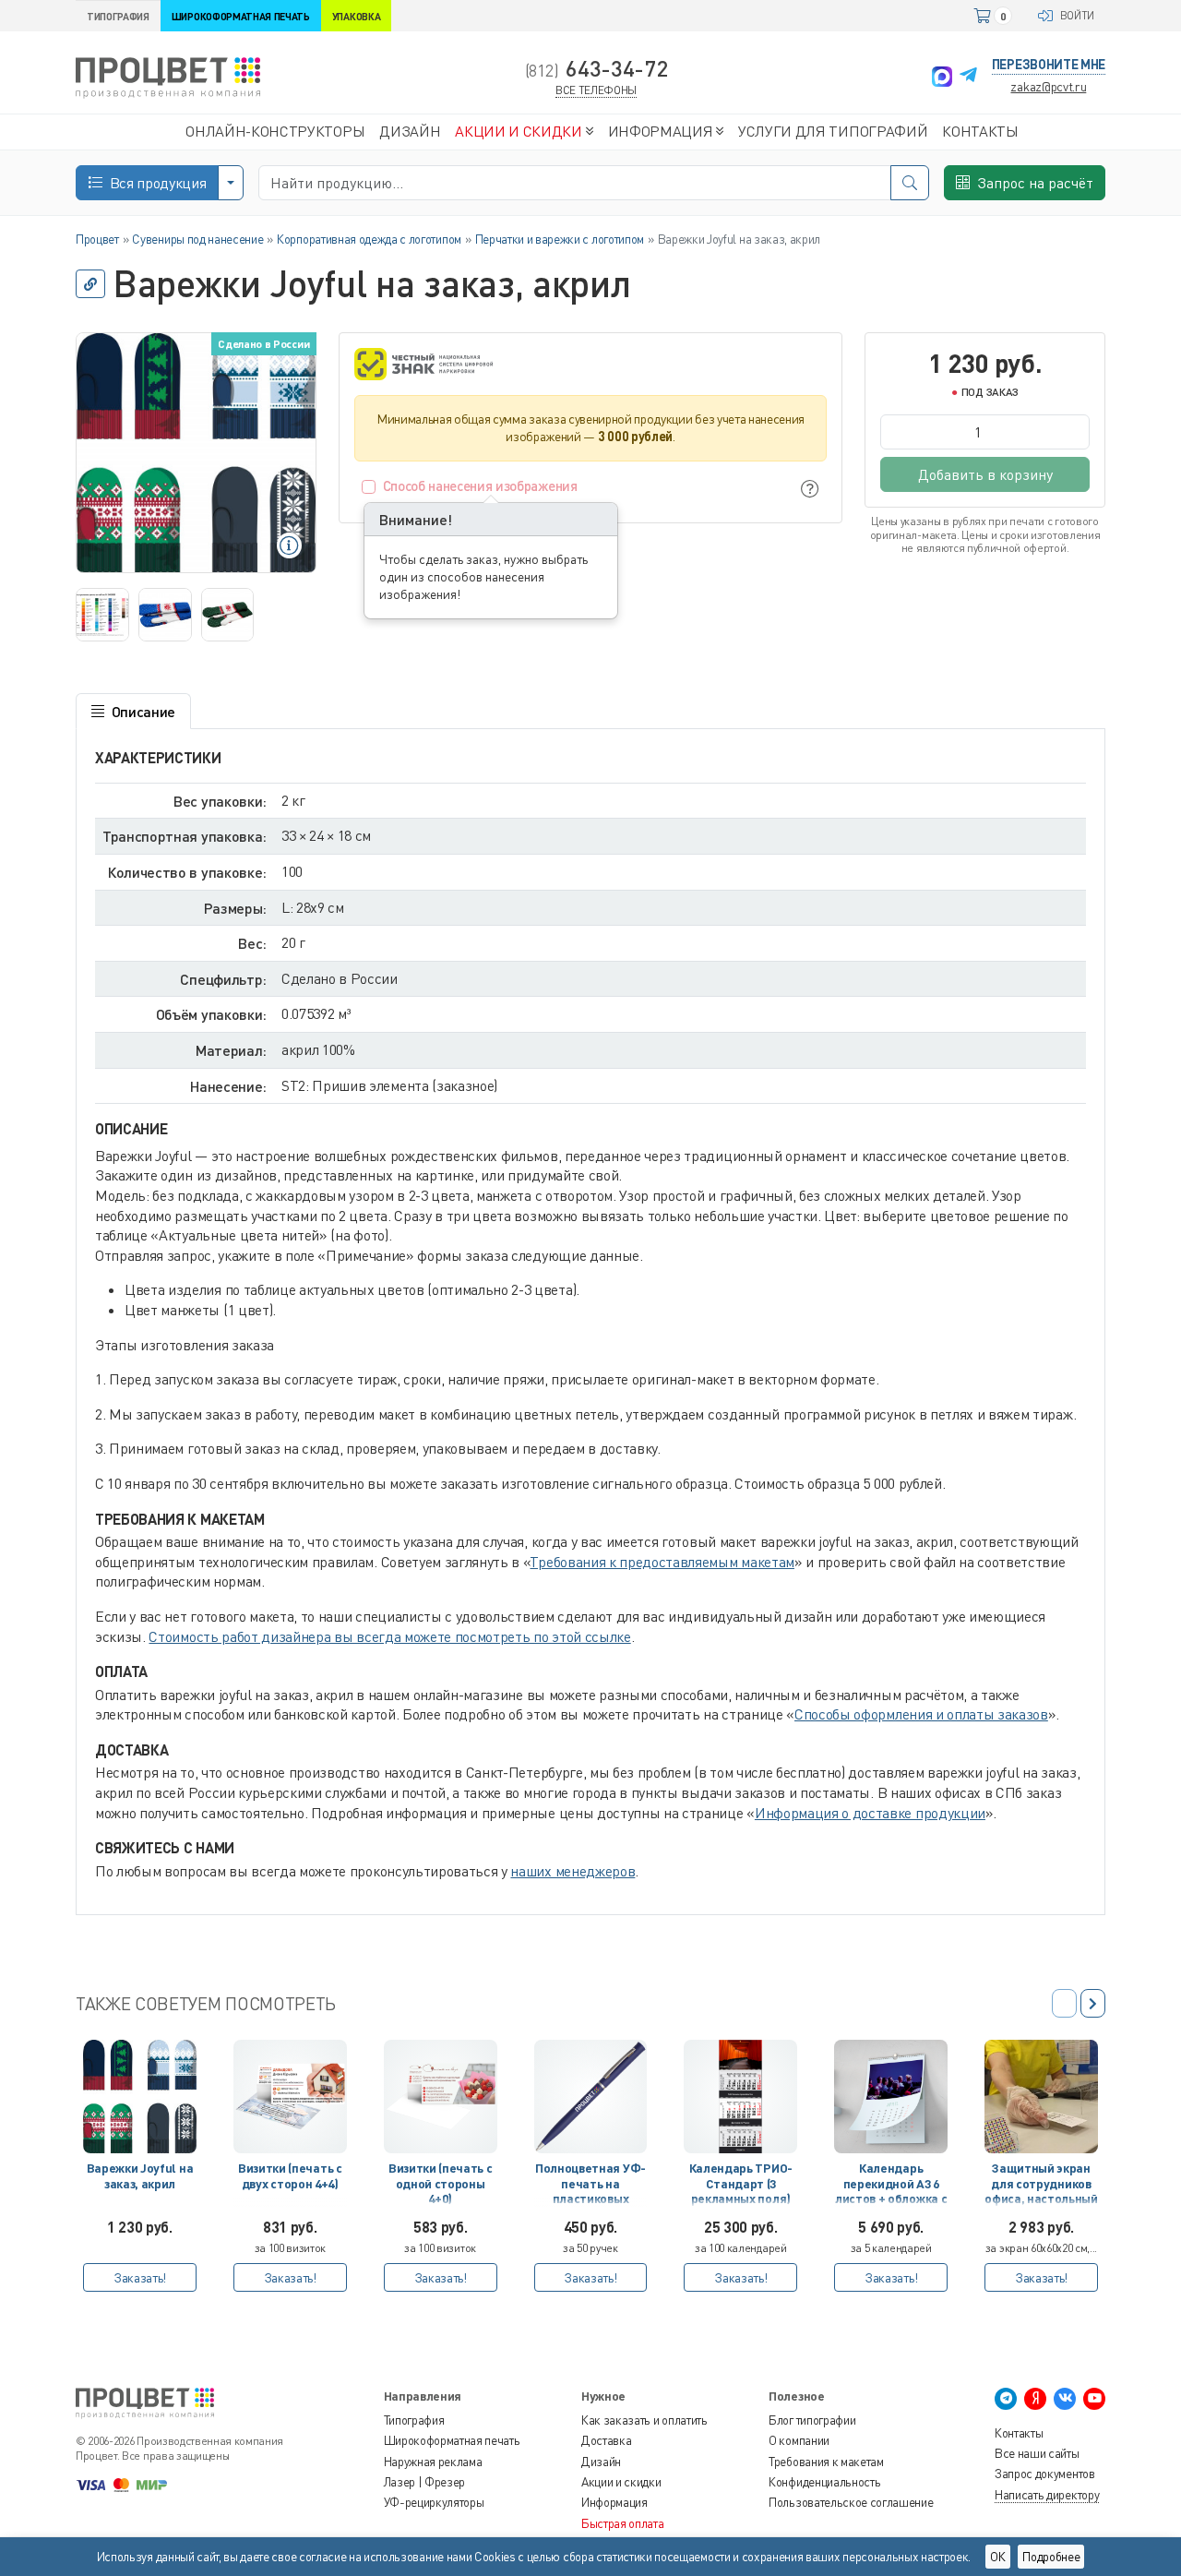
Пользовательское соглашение (851, 2502)
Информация (614, 2502)
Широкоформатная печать (452, 2440)
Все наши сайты (1037, 2453)
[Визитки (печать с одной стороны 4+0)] (441, 2097)
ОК (998, 2557)
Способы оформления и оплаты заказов (921, 1714)
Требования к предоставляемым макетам (662, 1562)
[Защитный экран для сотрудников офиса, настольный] (1041, 2097)
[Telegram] (968, 77)
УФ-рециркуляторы (434, 2502)
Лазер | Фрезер (425, 2482)
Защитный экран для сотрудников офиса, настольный (1041, 2183)
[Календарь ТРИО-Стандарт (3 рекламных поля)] (740, 2097)
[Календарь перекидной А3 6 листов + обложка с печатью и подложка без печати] (891, 2097)
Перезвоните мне (1049, 64)
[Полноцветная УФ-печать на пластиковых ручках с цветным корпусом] (591, 2097)
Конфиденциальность (824, 2482)
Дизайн (601, 2462)
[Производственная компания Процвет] (168, 76)
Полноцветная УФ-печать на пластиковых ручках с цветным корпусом (590, 2187)
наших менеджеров (573, 1871)
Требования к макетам (826, 2462)
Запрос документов (1045, 2474)
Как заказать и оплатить (644, 2420)
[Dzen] (1035, 2399)
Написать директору (1047, 2495)
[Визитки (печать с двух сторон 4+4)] (290, 2097)
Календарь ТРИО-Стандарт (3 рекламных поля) (741, 2183)
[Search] (910, 183)
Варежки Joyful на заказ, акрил (140, 2175)
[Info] (810, 489)
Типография (414, 2420)
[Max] (942, 77)
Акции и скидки (621, 2482)
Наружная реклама (433, 2462)
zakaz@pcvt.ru (1048, 86)
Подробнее (1051, 2557)
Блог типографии (812, 2420)
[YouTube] (1094, 2399)
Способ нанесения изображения (480, 485)
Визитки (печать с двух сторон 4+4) (290, 2175)
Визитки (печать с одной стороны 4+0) (441, 2183)
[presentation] (1093, 2003)
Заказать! (140, 2277)
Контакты (1019, 2433)
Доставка (606, 2440)
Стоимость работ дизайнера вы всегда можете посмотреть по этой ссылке (389, 1636)
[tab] (133, 712)
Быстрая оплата (623, 2523)
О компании (799, 2440)
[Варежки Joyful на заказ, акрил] (140, 2097)
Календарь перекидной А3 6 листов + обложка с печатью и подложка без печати (891, 2187)
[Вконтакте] (1065, 2399)
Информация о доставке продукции (870, 1813)
